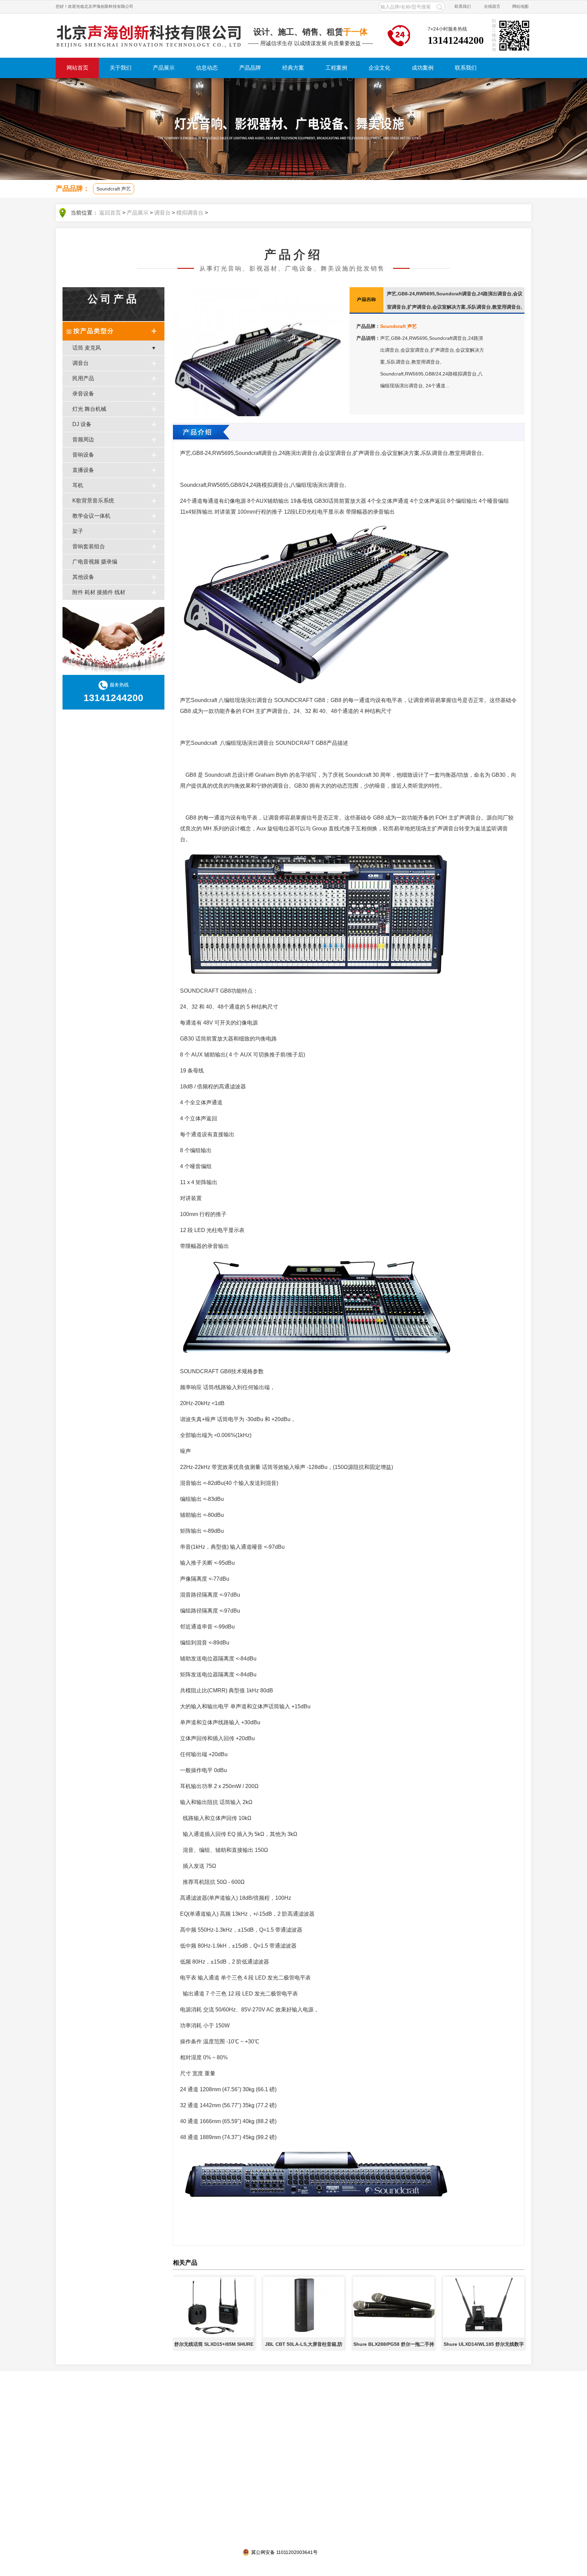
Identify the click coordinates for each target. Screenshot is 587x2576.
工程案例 (336, 68)
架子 (78, 531)
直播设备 (83, 470)
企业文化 (379, 68)
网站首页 (77, 68)
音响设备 (83, 455)
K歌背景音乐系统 (93, 501)
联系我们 (463, 6)
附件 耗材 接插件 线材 (99, 592)
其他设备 (83, 577)
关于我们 (121, 68)
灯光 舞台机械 (89, 409)
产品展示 (164, 68)
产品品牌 (250, 68)
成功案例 (423, 68)
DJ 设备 (82, 424)
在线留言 (492, 6)
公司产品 (113, 299)
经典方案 (293, 68)
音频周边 (83, 439)
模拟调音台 (190, 213)
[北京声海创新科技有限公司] (149, 36)
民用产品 (83, 378)
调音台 (162, 213)
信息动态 (207, 68)
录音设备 (83, 394)
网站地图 (520, 6)
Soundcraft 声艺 (114, 189)
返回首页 (110, 213)
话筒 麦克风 (87, 348)
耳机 (78, 485)
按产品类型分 (94, 331)
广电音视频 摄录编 (95, 562)
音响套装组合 (89, 546)
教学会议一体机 (91, 516)
